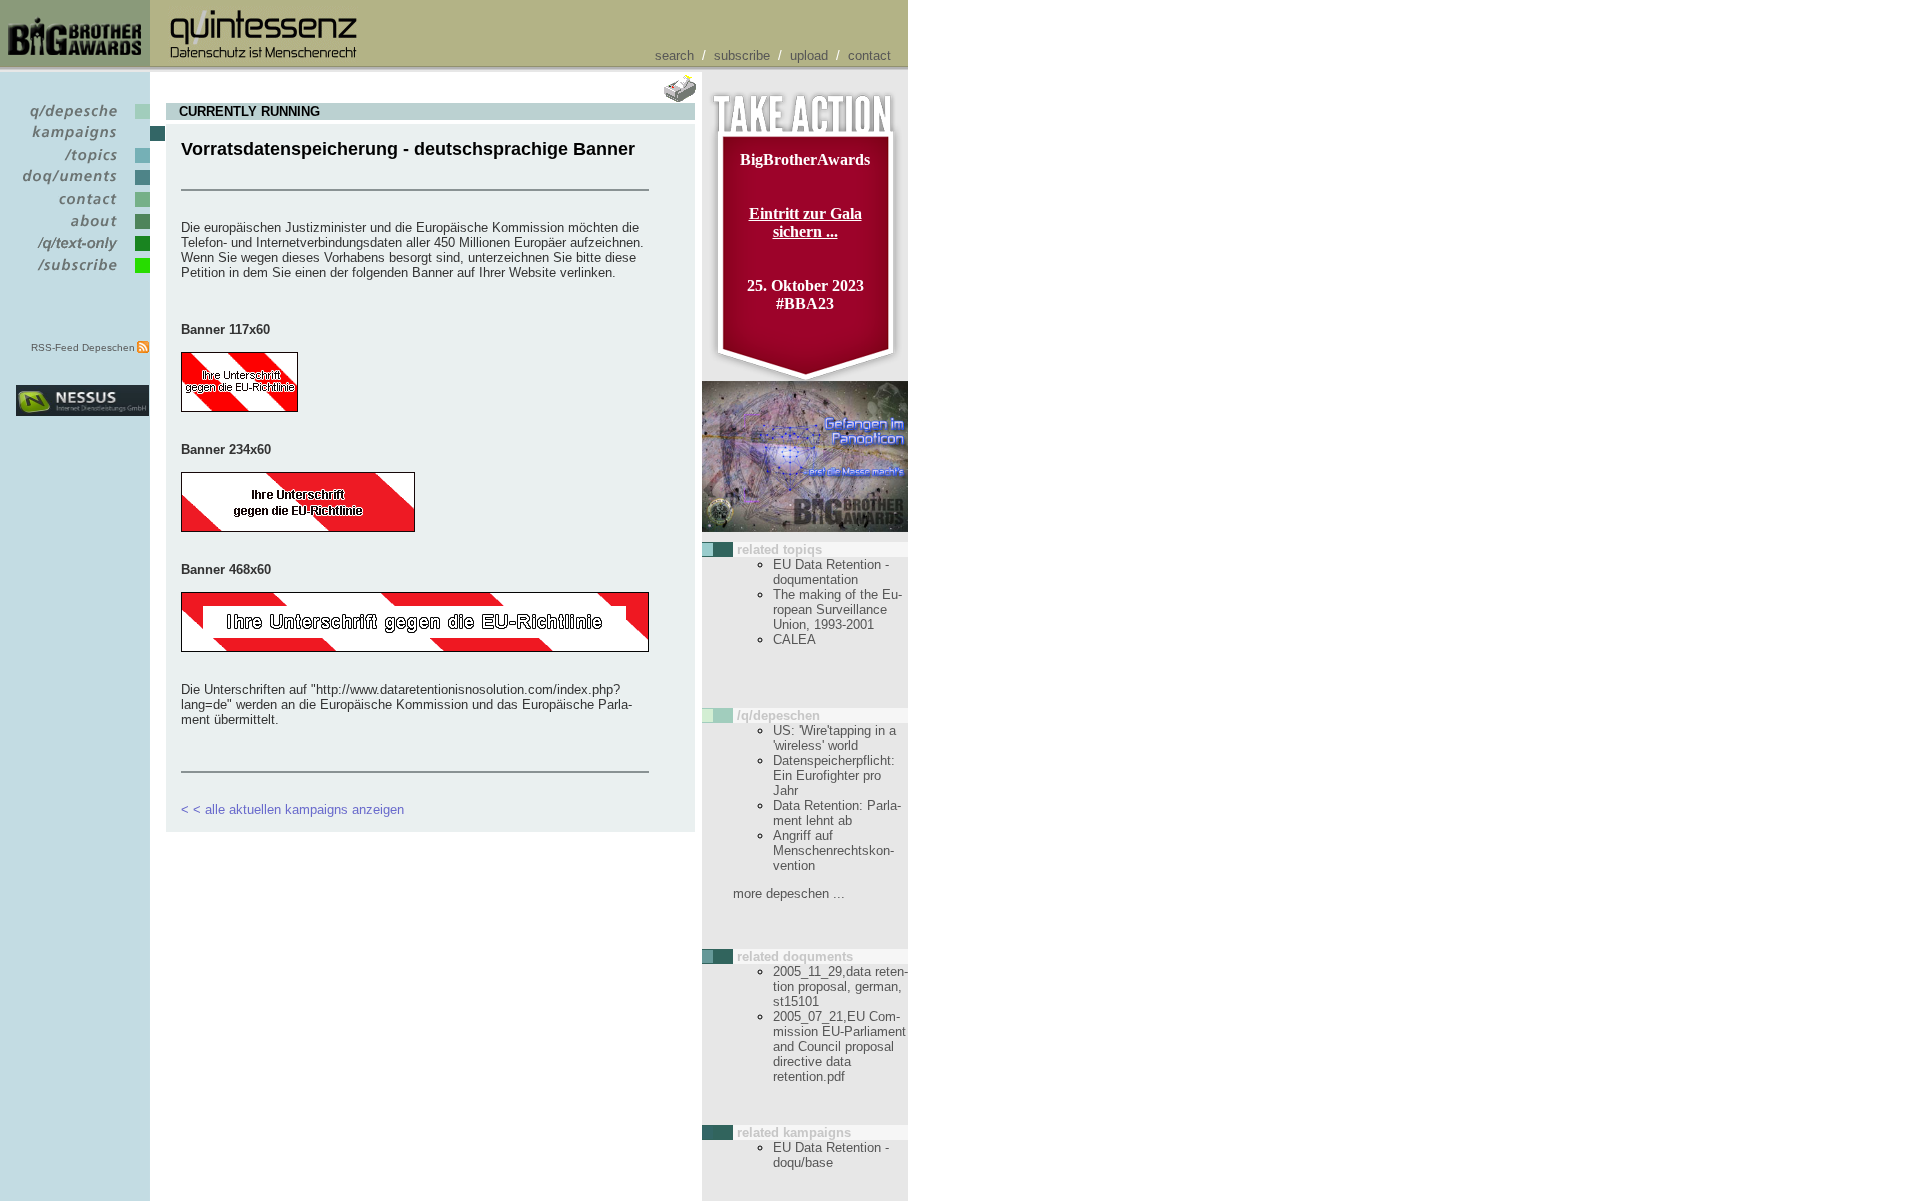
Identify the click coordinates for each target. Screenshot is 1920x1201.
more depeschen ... (789, 893)
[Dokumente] (82, 185)
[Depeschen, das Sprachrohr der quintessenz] (82, 119)
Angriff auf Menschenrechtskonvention (833, 850)
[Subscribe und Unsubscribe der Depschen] (82, 273)
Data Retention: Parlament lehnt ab (837, 813)
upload (809, 55)
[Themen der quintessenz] (82, 163)
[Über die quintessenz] (82, 229)
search (674, 55)
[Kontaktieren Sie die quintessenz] (82, 207)
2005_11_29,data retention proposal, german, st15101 (840, 986)
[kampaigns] (82, 141)
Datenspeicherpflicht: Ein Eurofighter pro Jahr (834, 775)
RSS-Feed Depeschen (83, 347)
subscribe (742, 55)
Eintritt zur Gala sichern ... (805, 222)
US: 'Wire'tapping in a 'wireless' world (834, 738)
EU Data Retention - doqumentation (831, 572)
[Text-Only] (82, 251)
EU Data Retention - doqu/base (831, 1155)
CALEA (794, 639)
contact (869, 55)
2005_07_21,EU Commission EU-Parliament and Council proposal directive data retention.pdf (839, 1046)
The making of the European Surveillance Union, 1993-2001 (837, 609)
